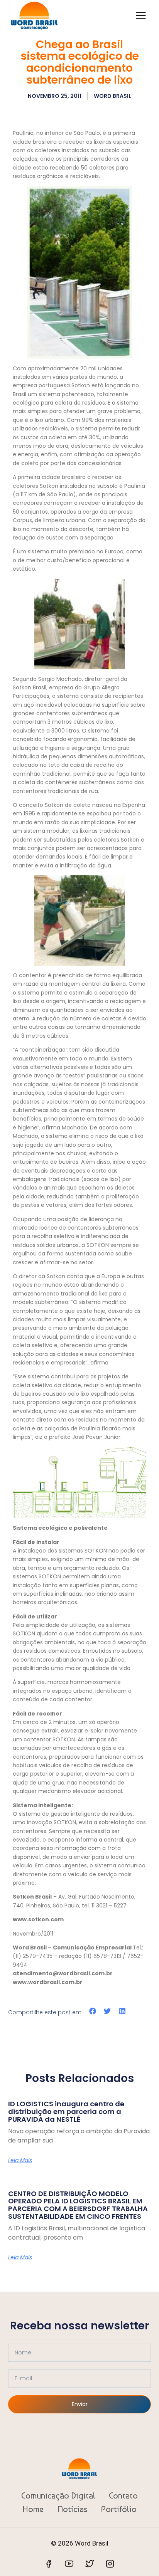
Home (33, 2509)
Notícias (73, 2509)
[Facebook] (49, 2564)
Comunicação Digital (58, 2495)
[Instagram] (110, 2564)
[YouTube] (69, 2564)
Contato (123, 2495)
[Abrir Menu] (141, 15)
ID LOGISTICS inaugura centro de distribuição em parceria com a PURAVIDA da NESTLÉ (66, 2111)
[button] (93, 2011)
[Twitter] (90, 2564)
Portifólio (119, 2509)
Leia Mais (20, 2160)
